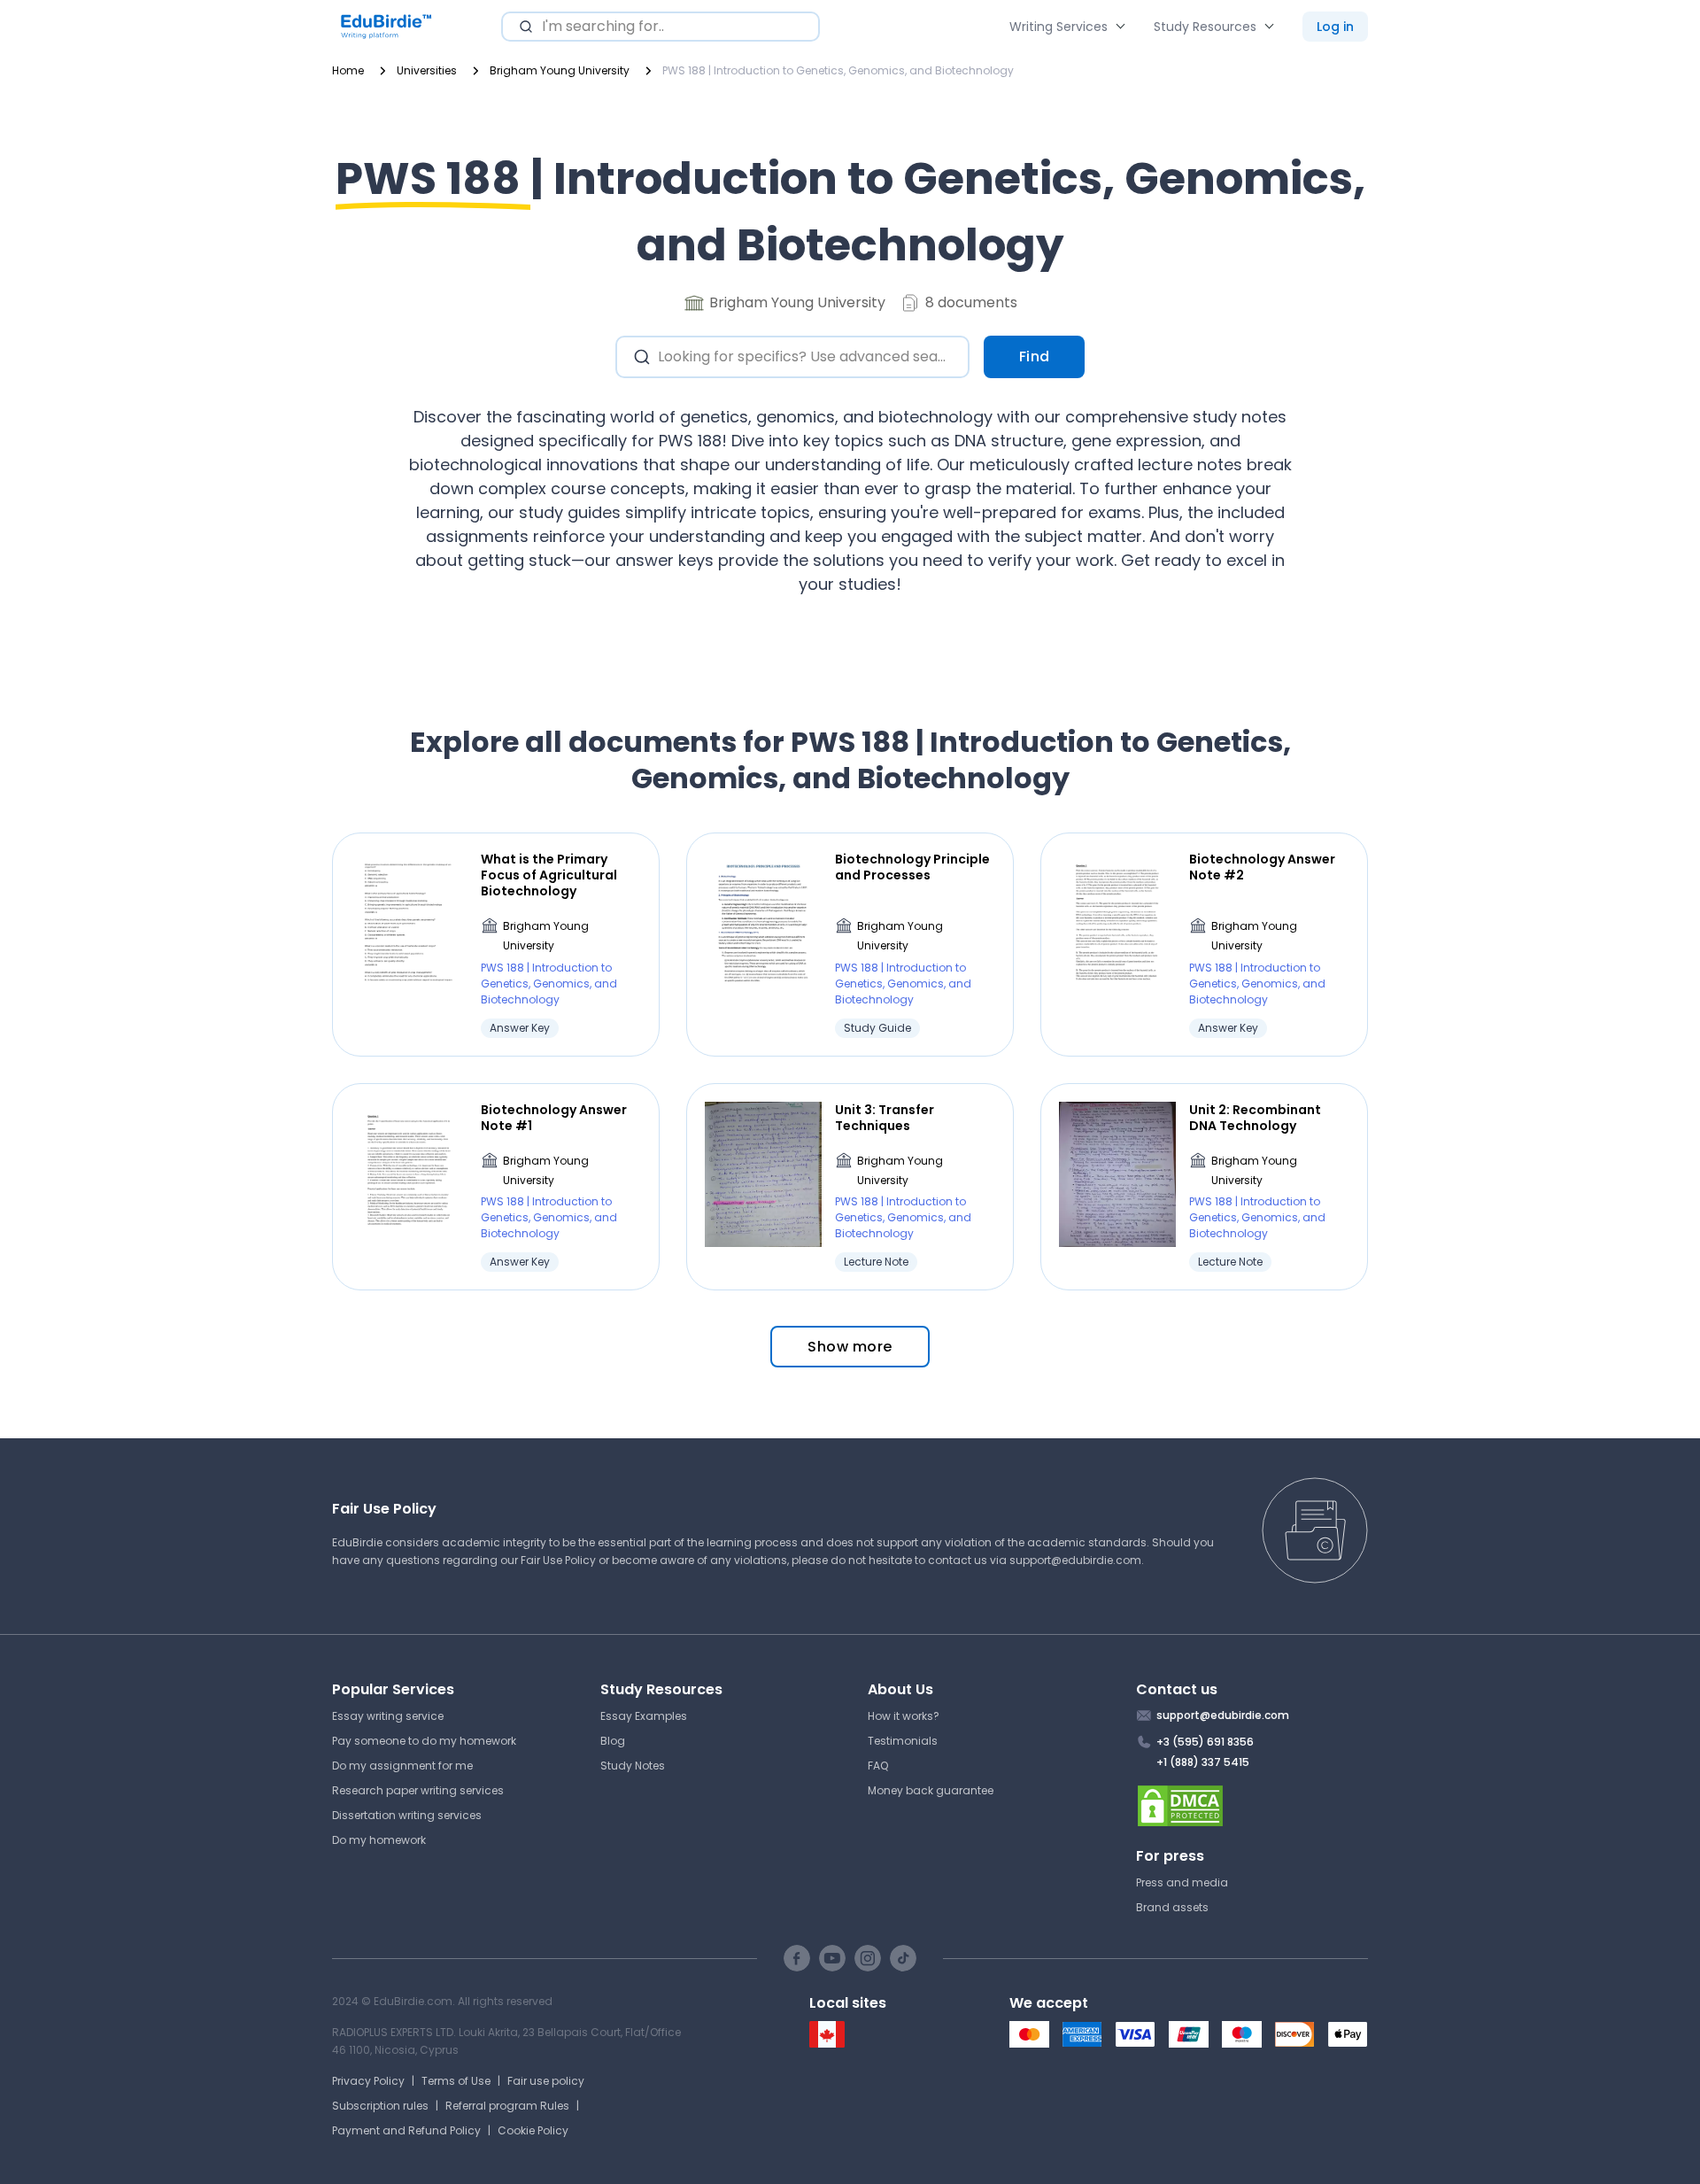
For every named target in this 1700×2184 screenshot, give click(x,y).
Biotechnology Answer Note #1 (554, 1118)
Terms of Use (456, 2081)
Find (1035, 356)
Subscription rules (380, 2106)
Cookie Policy (533, 2130)
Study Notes (633, 1766)
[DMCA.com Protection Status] (1252, 1806)
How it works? (904, 1716)
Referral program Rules (507, 2106)
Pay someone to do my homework (424, 1741)
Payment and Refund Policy (406, 2130)
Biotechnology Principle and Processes (912, 867)
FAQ (878, 1766)
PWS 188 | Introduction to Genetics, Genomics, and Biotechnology (549, 984)
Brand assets (1172, 1907)
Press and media (1182, 1882)
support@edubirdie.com (1075, 1560)
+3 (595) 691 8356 (1205, 1742)
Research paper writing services (418, 1790)
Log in (1335, 27)
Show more (850, 1347)
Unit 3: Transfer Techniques (885, 1118)
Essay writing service (388, 1716)
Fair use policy (546, 2081)
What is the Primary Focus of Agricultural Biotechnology (549, 875)
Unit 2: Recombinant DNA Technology (1255, 1118)
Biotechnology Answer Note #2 (1262, 867)
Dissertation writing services (407, 1815)
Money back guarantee (931, 1790)
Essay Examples (644, 1716)
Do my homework (379, 1840)
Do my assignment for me (402, 1766)
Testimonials (903, 1741)
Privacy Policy (368, 2081)
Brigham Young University (546, 936)
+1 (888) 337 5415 (1203, 1762)
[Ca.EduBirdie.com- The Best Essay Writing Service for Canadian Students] (827, 2044)
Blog (613, 1741)
